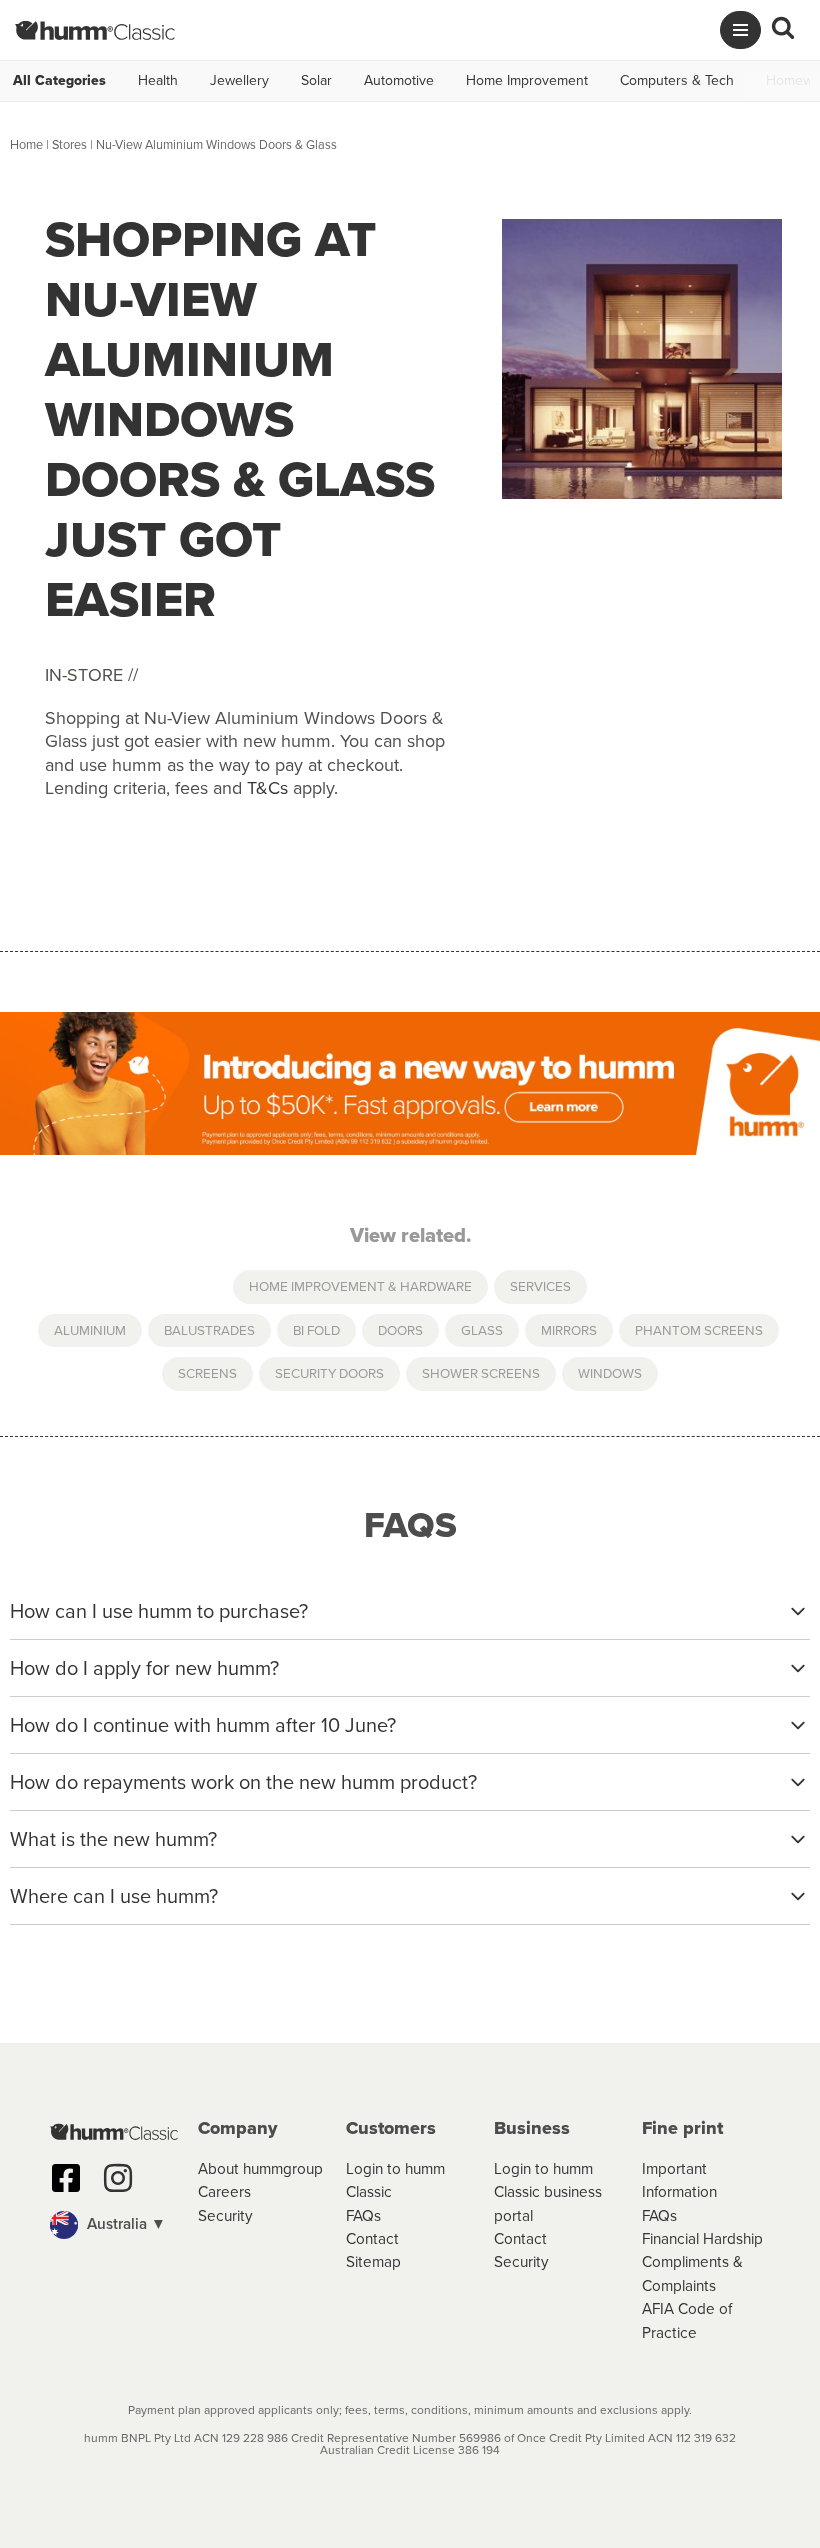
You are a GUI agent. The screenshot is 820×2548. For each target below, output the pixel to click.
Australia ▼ (124, 2223)
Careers (224, 2191)
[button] (114, 2225)
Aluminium (90, 1330)
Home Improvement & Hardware (360, 1286)
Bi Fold (316, 1330)
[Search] (783, 30)
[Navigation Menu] (740, 30)
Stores (69, 144)
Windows (610, 1373)
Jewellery (239, 81)
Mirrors (569, 1330)
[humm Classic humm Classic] (95, 30)
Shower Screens (481, 1373)
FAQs (363, 2215)
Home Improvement (527, 81)
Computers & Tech (677, 81)
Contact (372, 2238)
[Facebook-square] (66, 2178)
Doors (400, 1330)
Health (158, 81)
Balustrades (209, 1330)
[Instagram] (118, 2178)
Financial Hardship (702, 2238)
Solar (316, 81)
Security (225, 2215)
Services (540, 1286)
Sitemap (373, 2261)
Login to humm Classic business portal (548, 2192)
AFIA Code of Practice (687, 2320)
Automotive (399, 81)
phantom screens (699, 1330)
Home (26, 144)
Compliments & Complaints (692, 2273)
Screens (207, 1373)
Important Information (679, 2180)
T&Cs (267, 788)
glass (482, 1330)
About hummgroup (260, 2168)
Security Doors (329, 1373)
